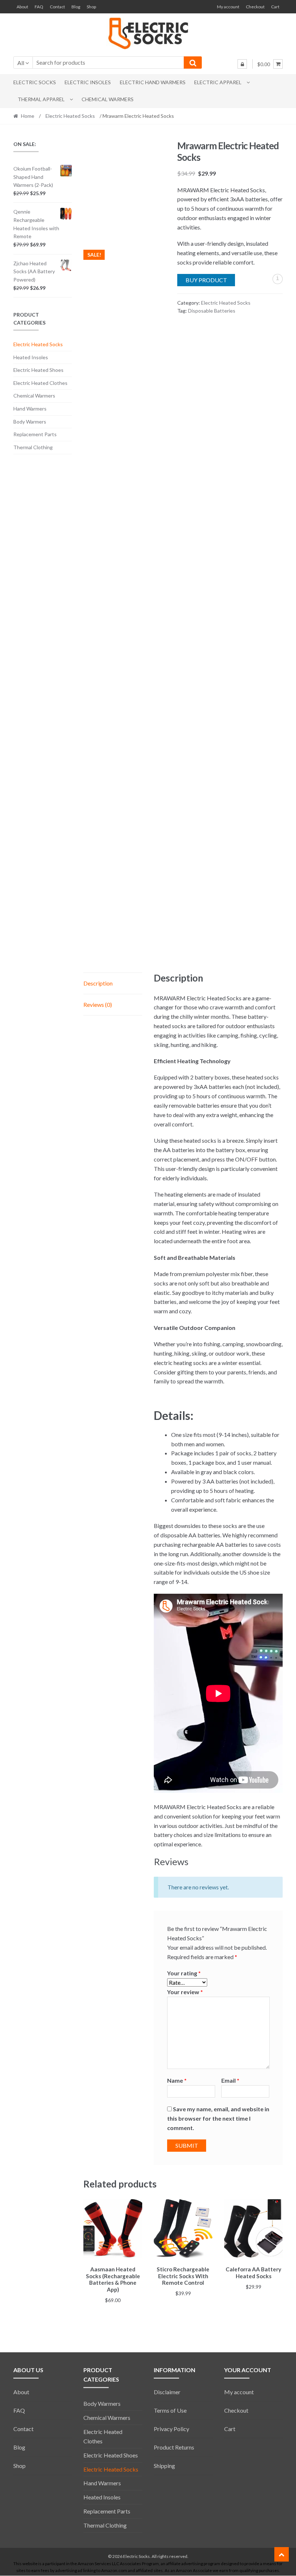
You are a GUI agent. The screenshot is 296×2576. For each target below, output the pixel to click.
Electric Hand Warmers (153, 82)
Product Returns (174, 2447)
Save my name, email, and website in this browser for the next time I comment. (218, 2118)
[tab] (113, 984)
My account (228, 7)
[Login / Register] (242, 64)
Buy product (206, 280)
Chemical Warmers (108, 99)
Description (98, 983)
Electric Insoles (88, 82)
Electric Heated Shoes (38, 370)
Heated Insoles (31, 357)
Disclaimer (167, 2392)
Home (28, 116)
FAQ (39, 7)
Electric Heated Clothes (40, 383)
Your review (185, 1992)
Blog (76, 7)
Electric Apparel (218, 82)
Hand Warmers (30, 409)
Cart (275, 7)
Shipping (164, 2466)
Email (230, 2080)
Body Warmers (30, 422)
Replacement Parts (35, 434)
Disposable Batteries (212, 311)
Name (177, 2080)
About (22, 7)
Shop (91, 7)
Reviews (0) (98, 1004)
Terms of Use (170, 2410)
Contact (57, 7)
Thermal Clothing (33, 447)
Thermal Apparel (41, 99)
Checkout (255, 7)
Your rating (184, 1973)
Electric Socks (35, 82)
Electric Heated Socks (70, 116)
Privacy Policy (171, 2429)
